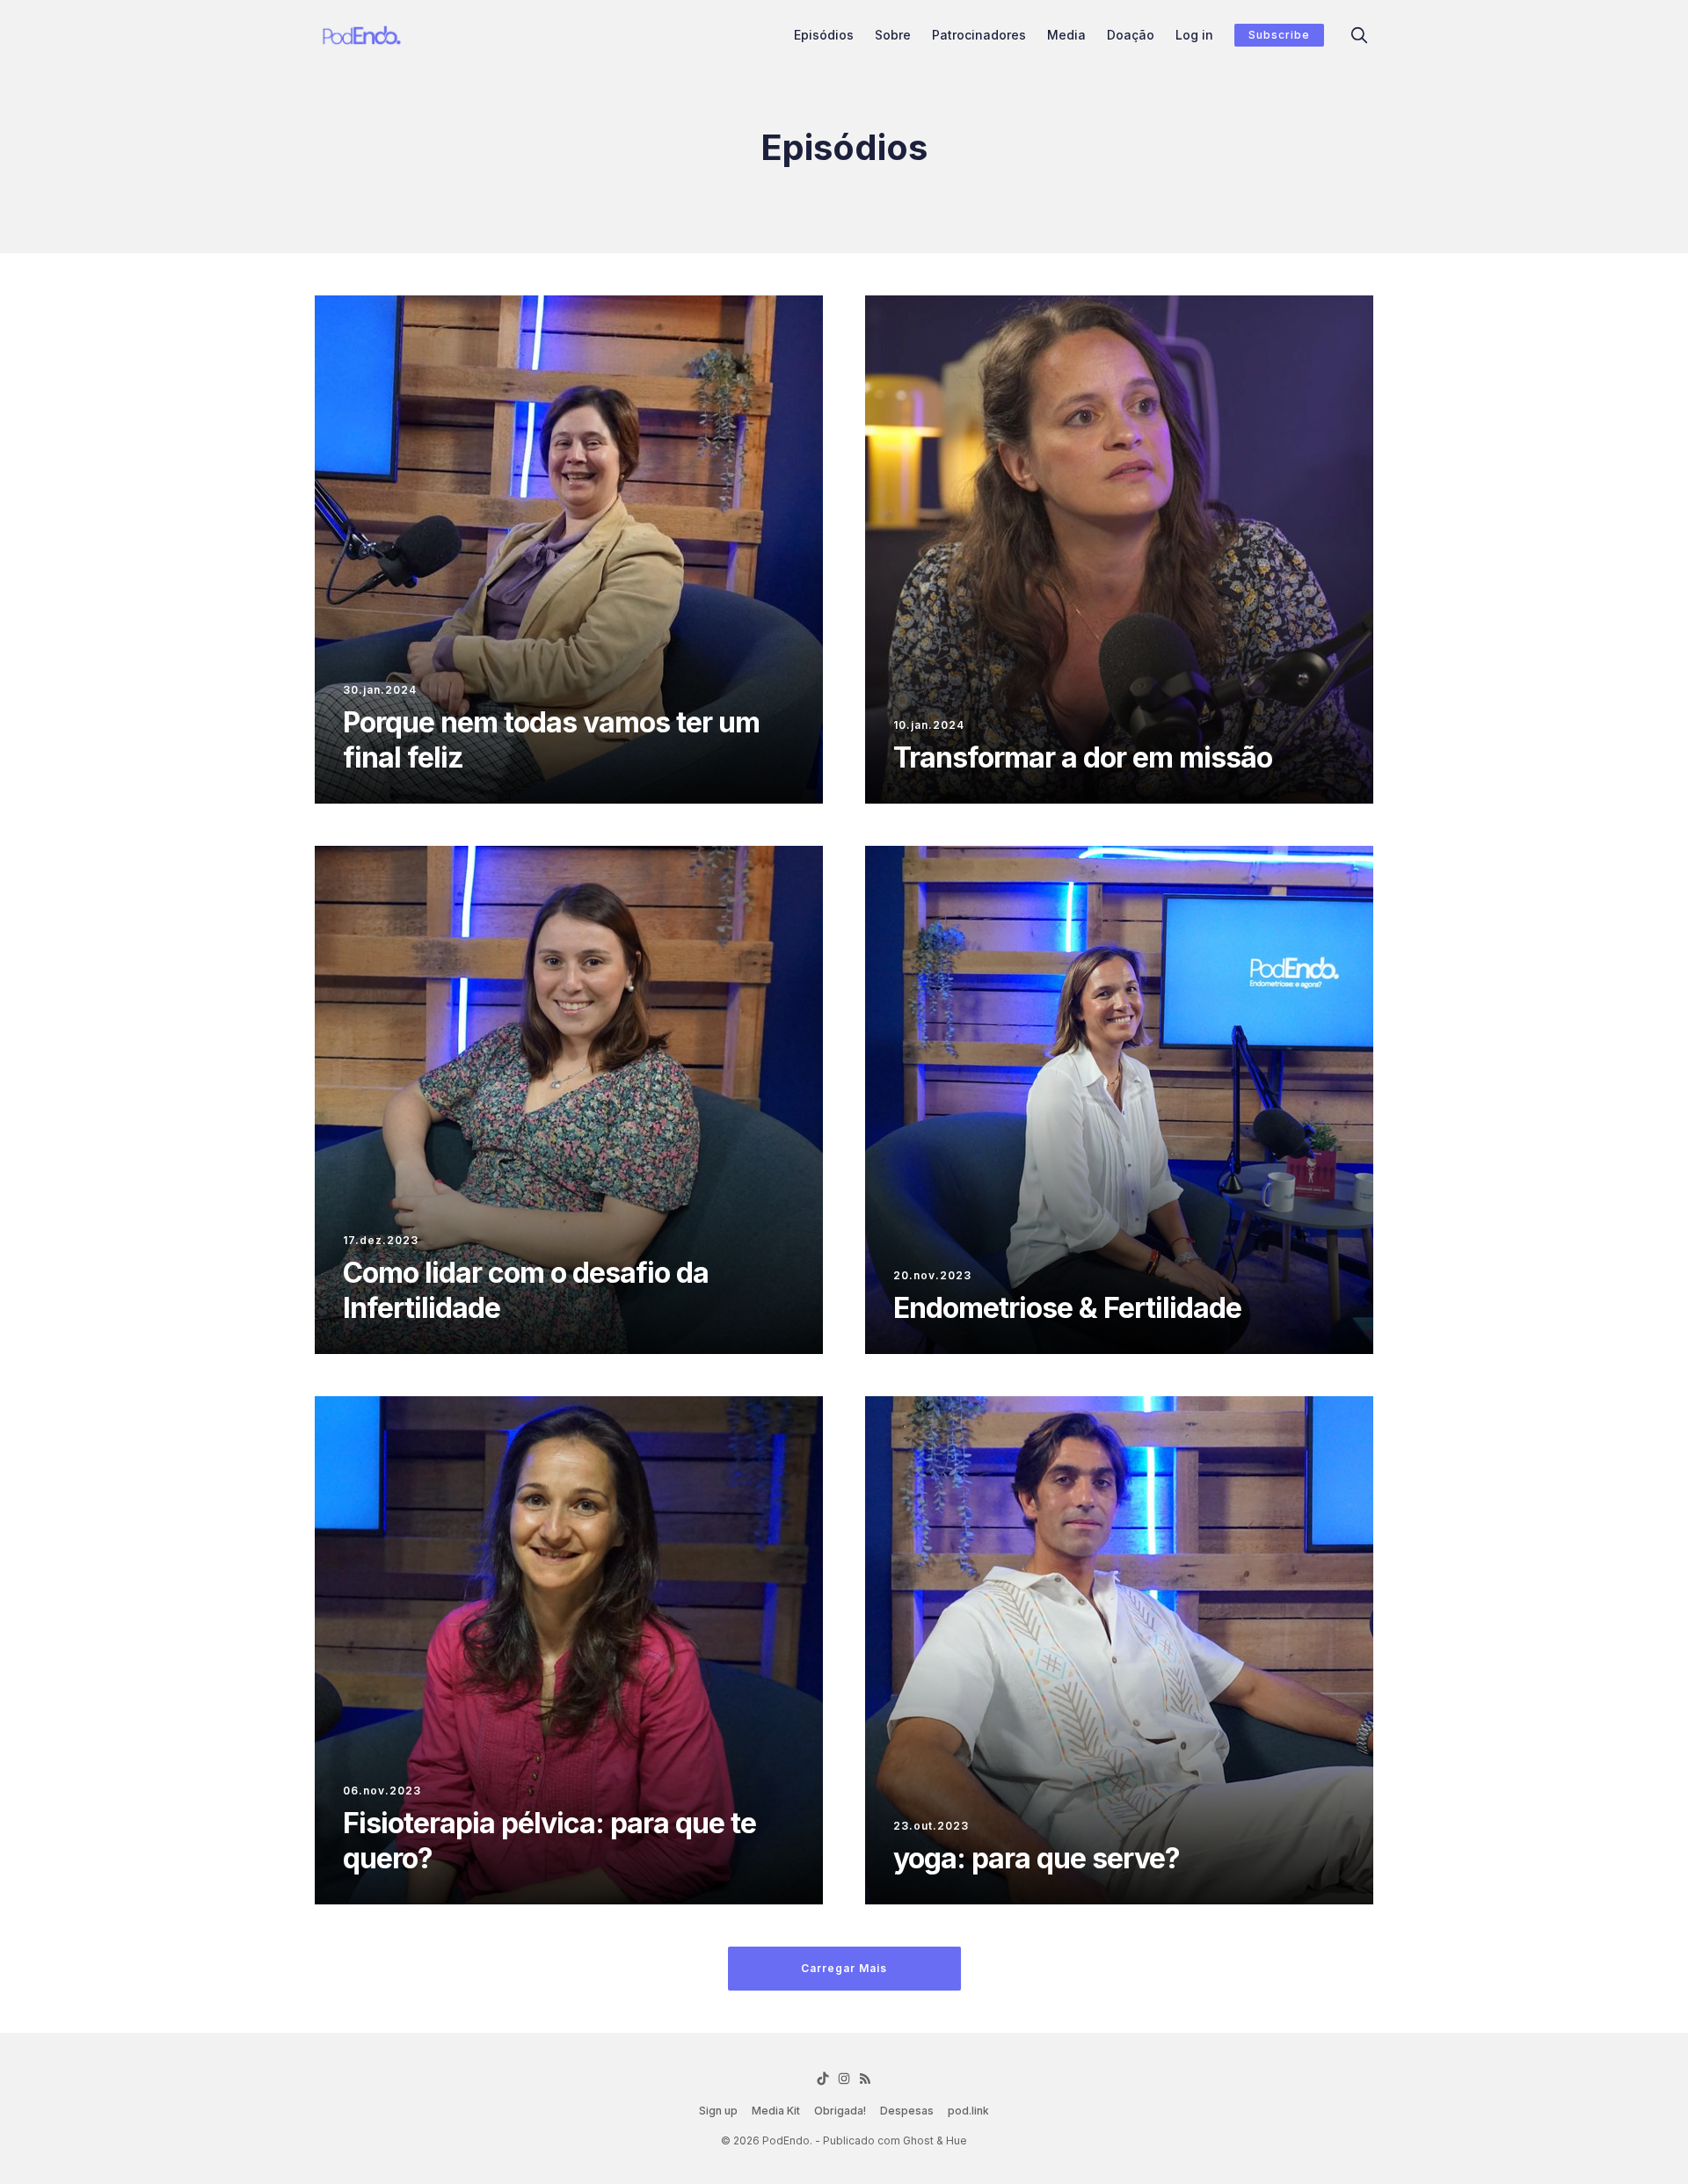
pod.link (968, 2111)
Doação (1131, 35)
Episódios (824, 35)
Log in (1194, 35)
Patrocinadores (979, 35)
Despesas (907, 2111)
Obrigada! (840, 2111)
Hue (957, 2140)
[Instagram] (844, 2078)
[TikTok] (823, 2078)
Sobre (893, 35)
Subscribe (1279, 35)
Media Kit (776, 2111)
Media (1066, 35)
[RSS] (865, 2078)
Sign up (718, 2111)
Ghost (918, 2140)
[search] (1359, 35)
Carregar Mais (844, 1968)
